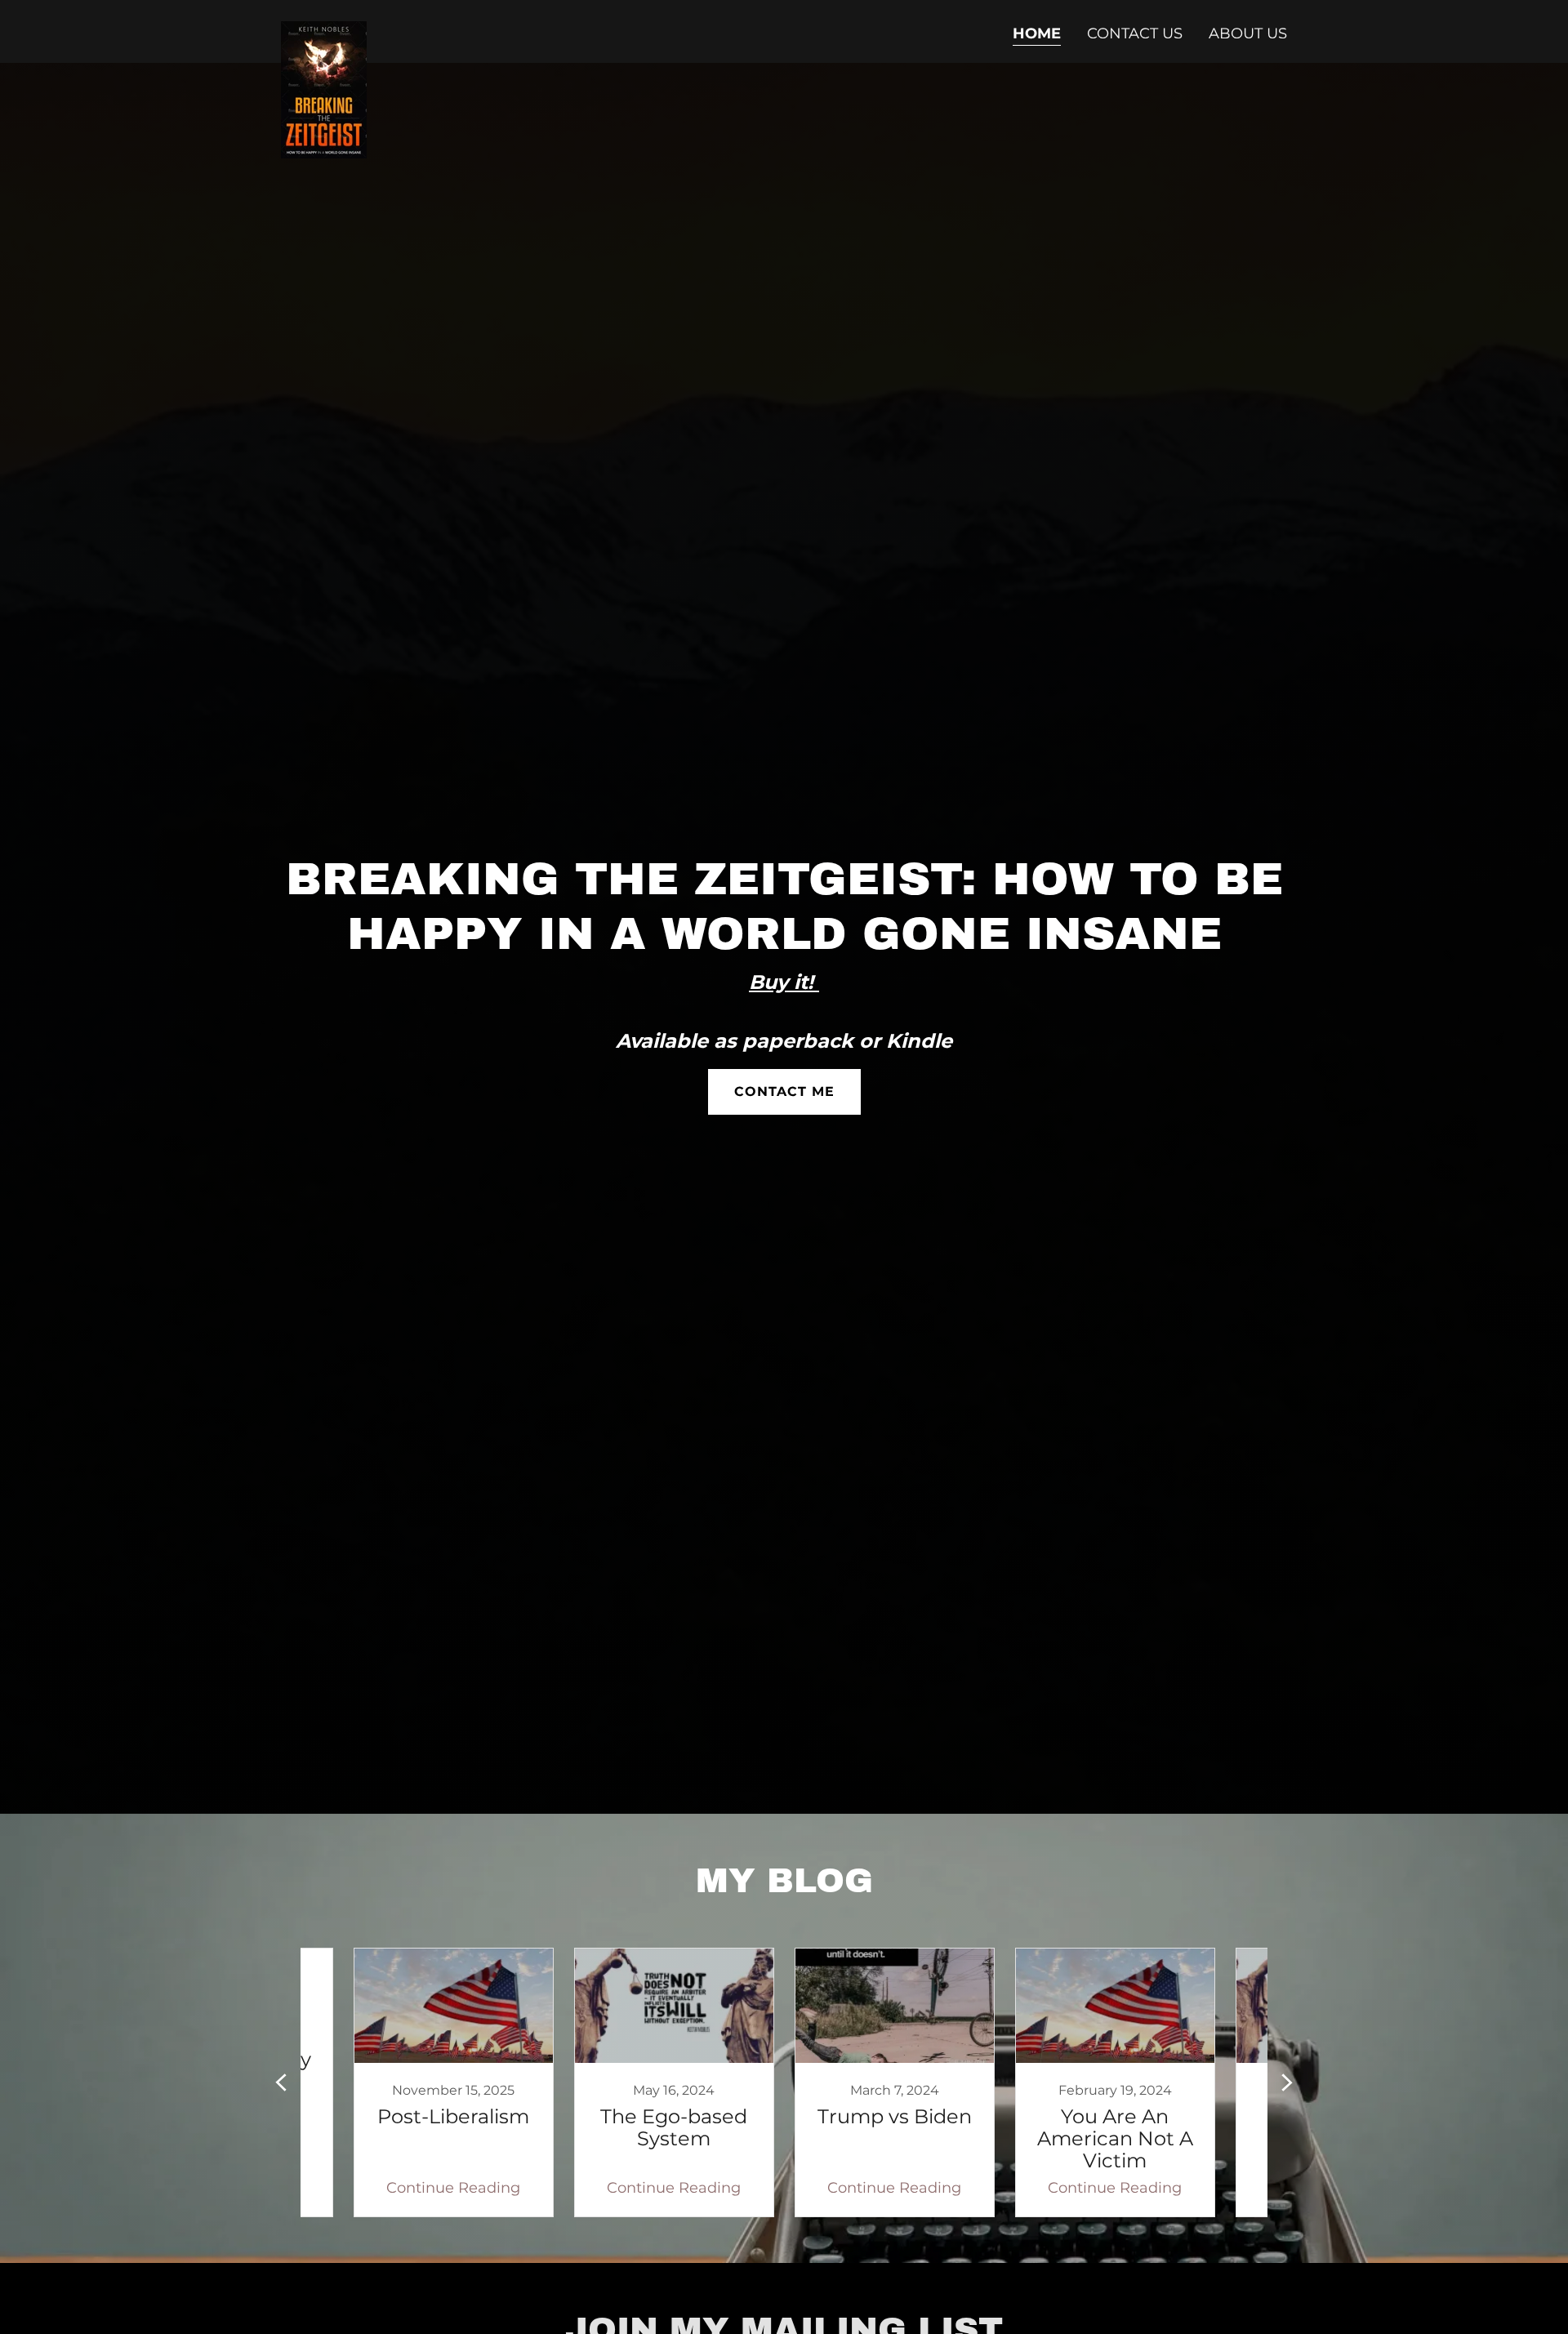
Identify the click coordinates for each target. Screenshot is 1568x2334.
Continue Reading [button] (453, 2188)
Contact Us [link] (1135, 33)
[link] (324, 29)
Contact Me (784, 1091)
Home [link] (1037, 33)
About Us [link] (1248, 33)
